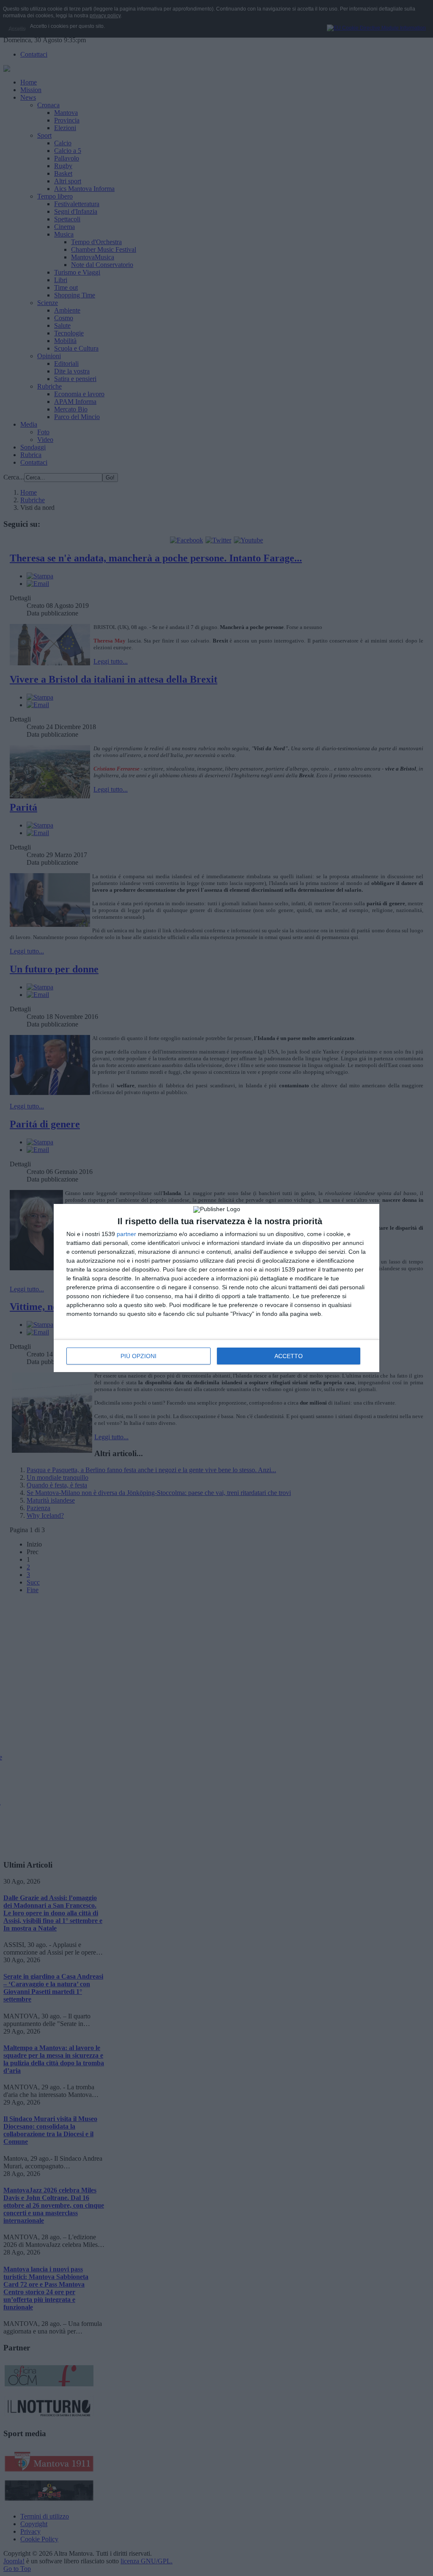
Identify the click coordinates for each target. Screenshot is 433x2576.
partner (126, 1234)
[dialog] (216, 1288)
